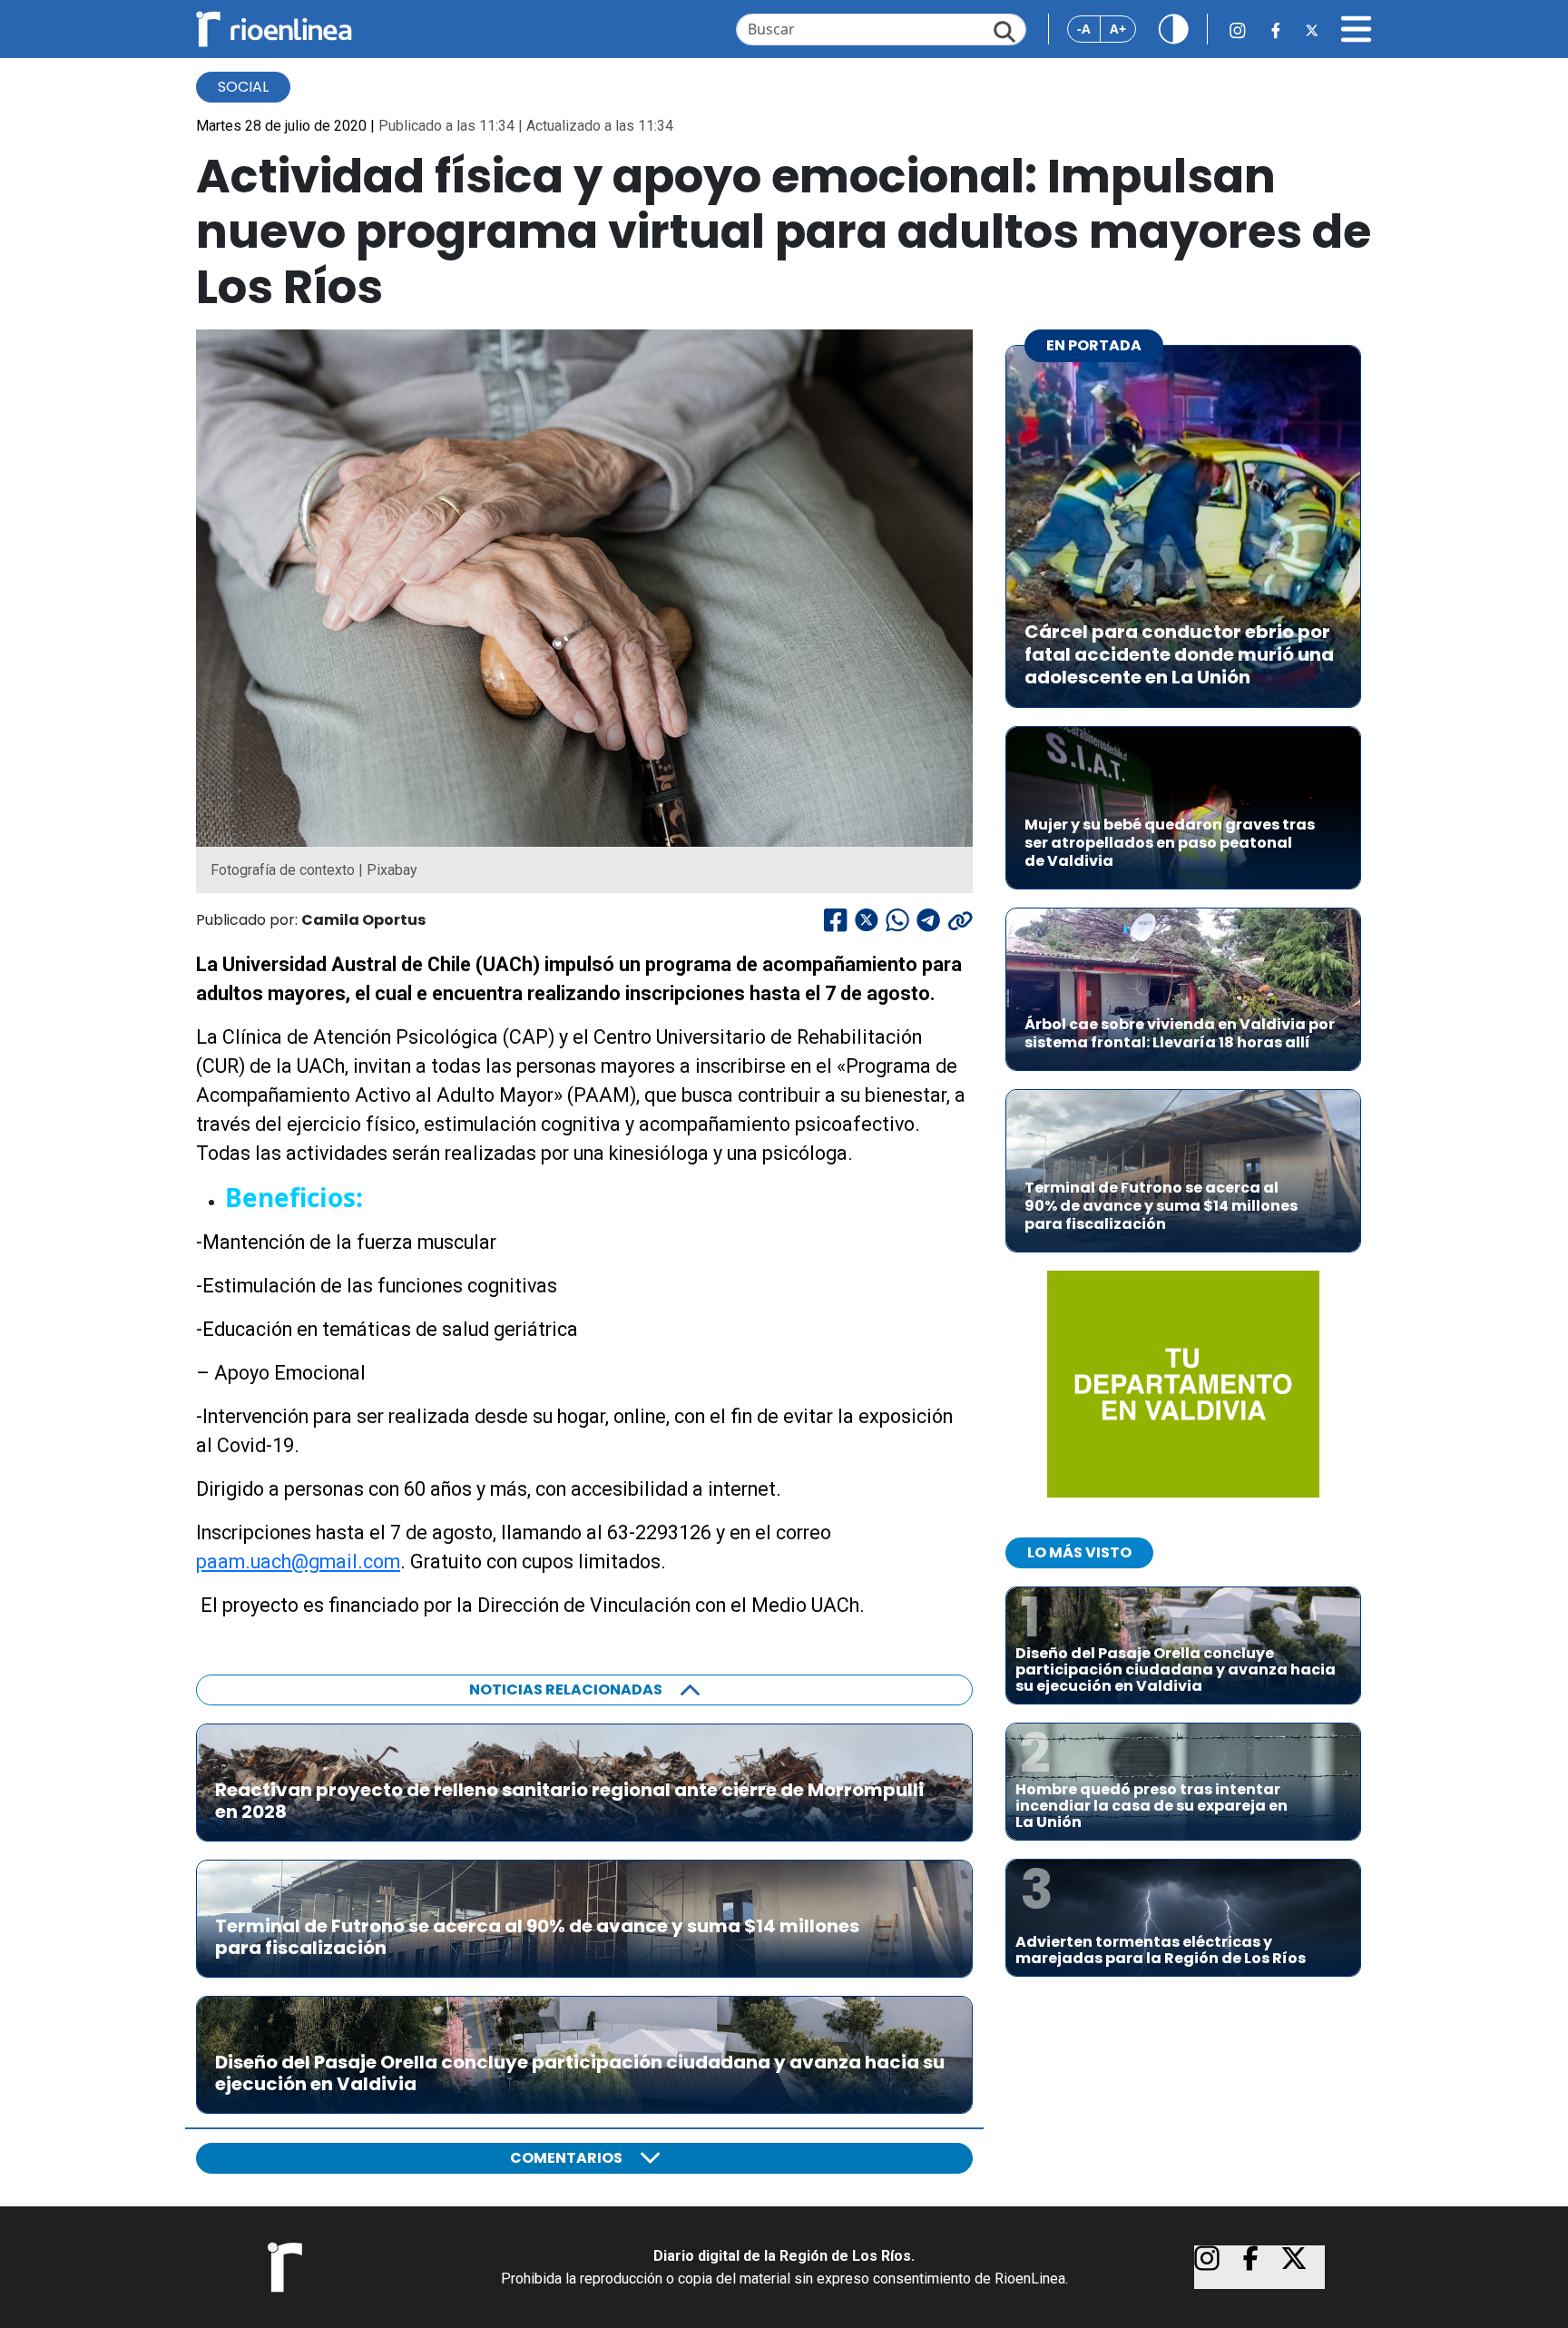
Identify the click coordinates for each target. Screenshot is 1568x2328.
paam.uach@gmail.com (298, 1562)
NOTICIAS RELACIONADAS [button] (566, 1690)
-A (1084, 29)
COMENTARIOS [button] (566, 2158)
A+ (1118, 29)
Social (243, 87)
